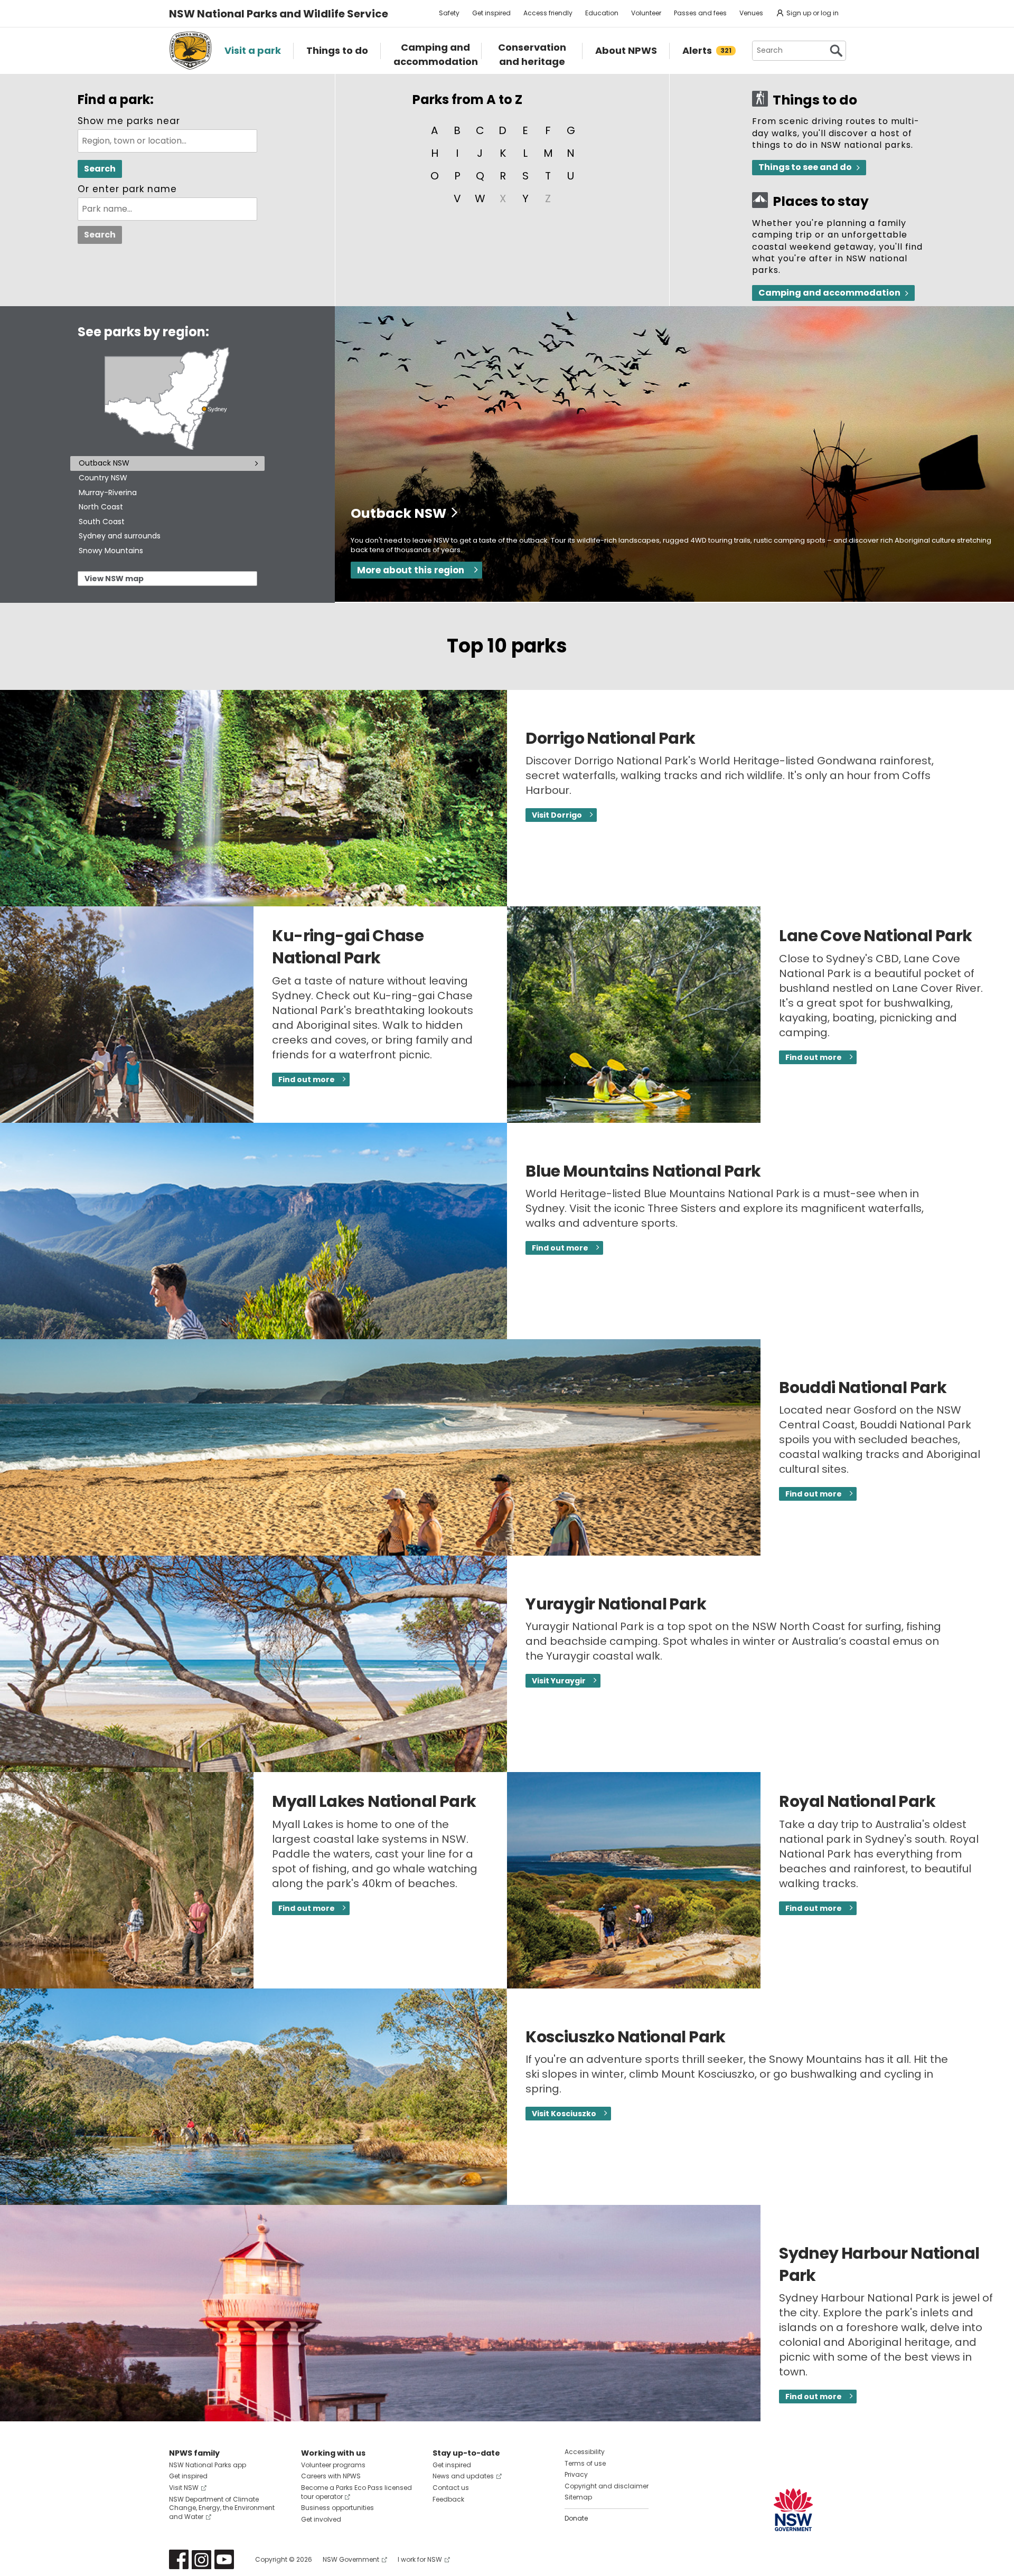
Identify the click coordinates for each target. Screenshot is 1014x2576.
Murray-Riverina (108, 493)
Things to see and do (805, 167)
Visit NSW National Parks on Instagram (201, 2559)
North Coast (101, 507)
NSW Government (351, 2559)
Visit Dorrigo (557, 815)
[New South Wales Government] (793, 2510)
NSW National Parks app (208, 2465)
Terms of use (585, 2463)
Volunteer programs (333, 2465)
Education (602, 13)
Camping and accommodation (829, 293)
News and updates (463, 2476)
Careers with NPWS (331, 2476)
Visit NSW (184, 2488)
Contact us (451, 2488)
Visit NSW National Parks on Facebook (179, 2559)
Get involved (321, 2519)
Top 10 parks (507, 646)
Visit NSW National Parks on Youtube (224, 2559)
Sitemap (578, 2497)
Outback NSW (104, 463)
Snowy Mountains (111, 551)
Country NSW (103, 478)
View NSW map (114, 579)
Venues (751, 13)
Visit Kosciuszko (564, 2114)
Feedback (448, 2499)
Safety (449, 13)
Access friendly (548, 13)
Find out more (307, 1079)
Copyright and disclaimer (607, 2486)
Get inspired (491, 13)
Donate (576, 2518)
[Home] (190, 51)
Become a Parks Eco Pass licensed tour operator (356, 2492)
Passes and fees (700, 13)
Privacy (576, 2474)
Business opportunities (337, 2508)
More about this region (411, 570)
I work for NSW (420, 2559)
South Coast (102, 522)
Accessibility (585, 2452)
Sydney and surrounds (120, 536)
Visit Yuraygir (559, 1681)
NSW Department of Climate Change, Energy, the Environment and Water (222, 2508)
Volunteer (646, 13)
